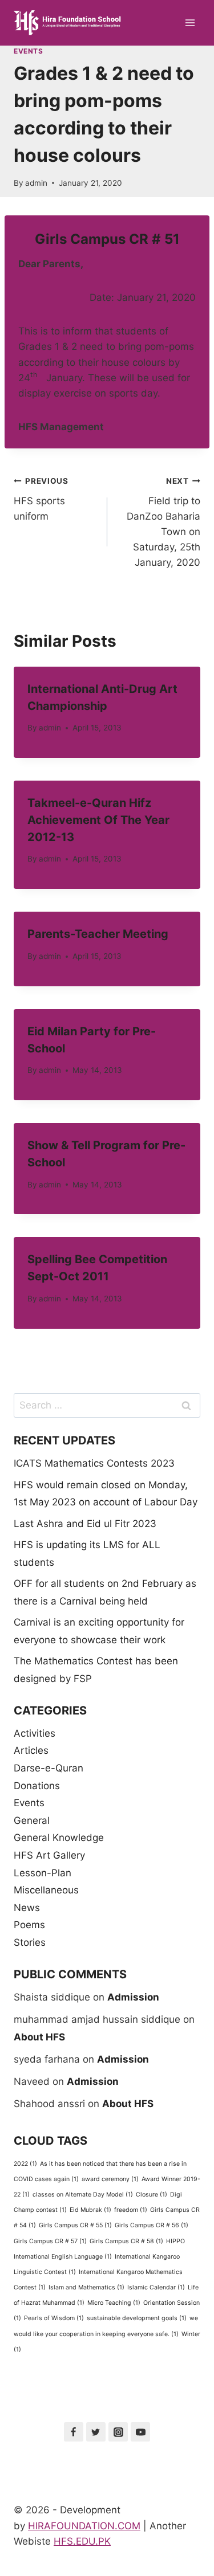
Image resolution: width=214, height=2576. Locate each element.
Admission (133, 1997)
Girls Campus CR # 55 (75, 2225)
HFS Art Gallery (49, 1855)
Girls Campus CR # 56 (152, 2225)
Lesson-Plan (43, 1873)
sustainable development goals (137, 2318)
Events (29, 51)
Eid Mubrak (90, 2210)
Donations (37, 1786)
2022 (25, 2164)
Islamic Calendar (156, 2287)
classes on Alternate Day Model (83, 2195)
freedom (131, 2210)
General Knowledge (59, 1838)
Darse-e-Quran (49, 1768)
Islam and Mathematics (86, 2287)
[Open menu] (190, 23)
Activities (35, 1733)
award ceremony (110, 2179)
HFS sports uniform (41, 499)
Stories (30, 1942)
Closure (152, 2195)
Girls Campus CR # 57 (50, 2241)
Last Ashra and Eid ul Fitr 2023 (85, 1524)
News (27, 1908)
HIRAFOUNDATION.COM (84, 2526)
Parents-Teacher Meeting (98, 934)
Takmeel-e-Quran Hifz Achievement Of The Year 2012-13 (98, 820)
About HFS (39, 2037)
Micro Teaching (114, 2303)
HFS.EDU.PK (82, 2541)
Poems (29, 1925)
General (32, 1820)
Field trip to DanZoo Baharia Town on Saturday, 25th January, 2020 (163, 522)
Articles (31, 1750)
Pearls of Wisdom (54, 2318)
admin (36, 183)
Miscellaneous (46, 1890)
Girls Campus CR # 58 (126, 2241)
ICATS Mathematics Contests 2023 (94, 1463)
